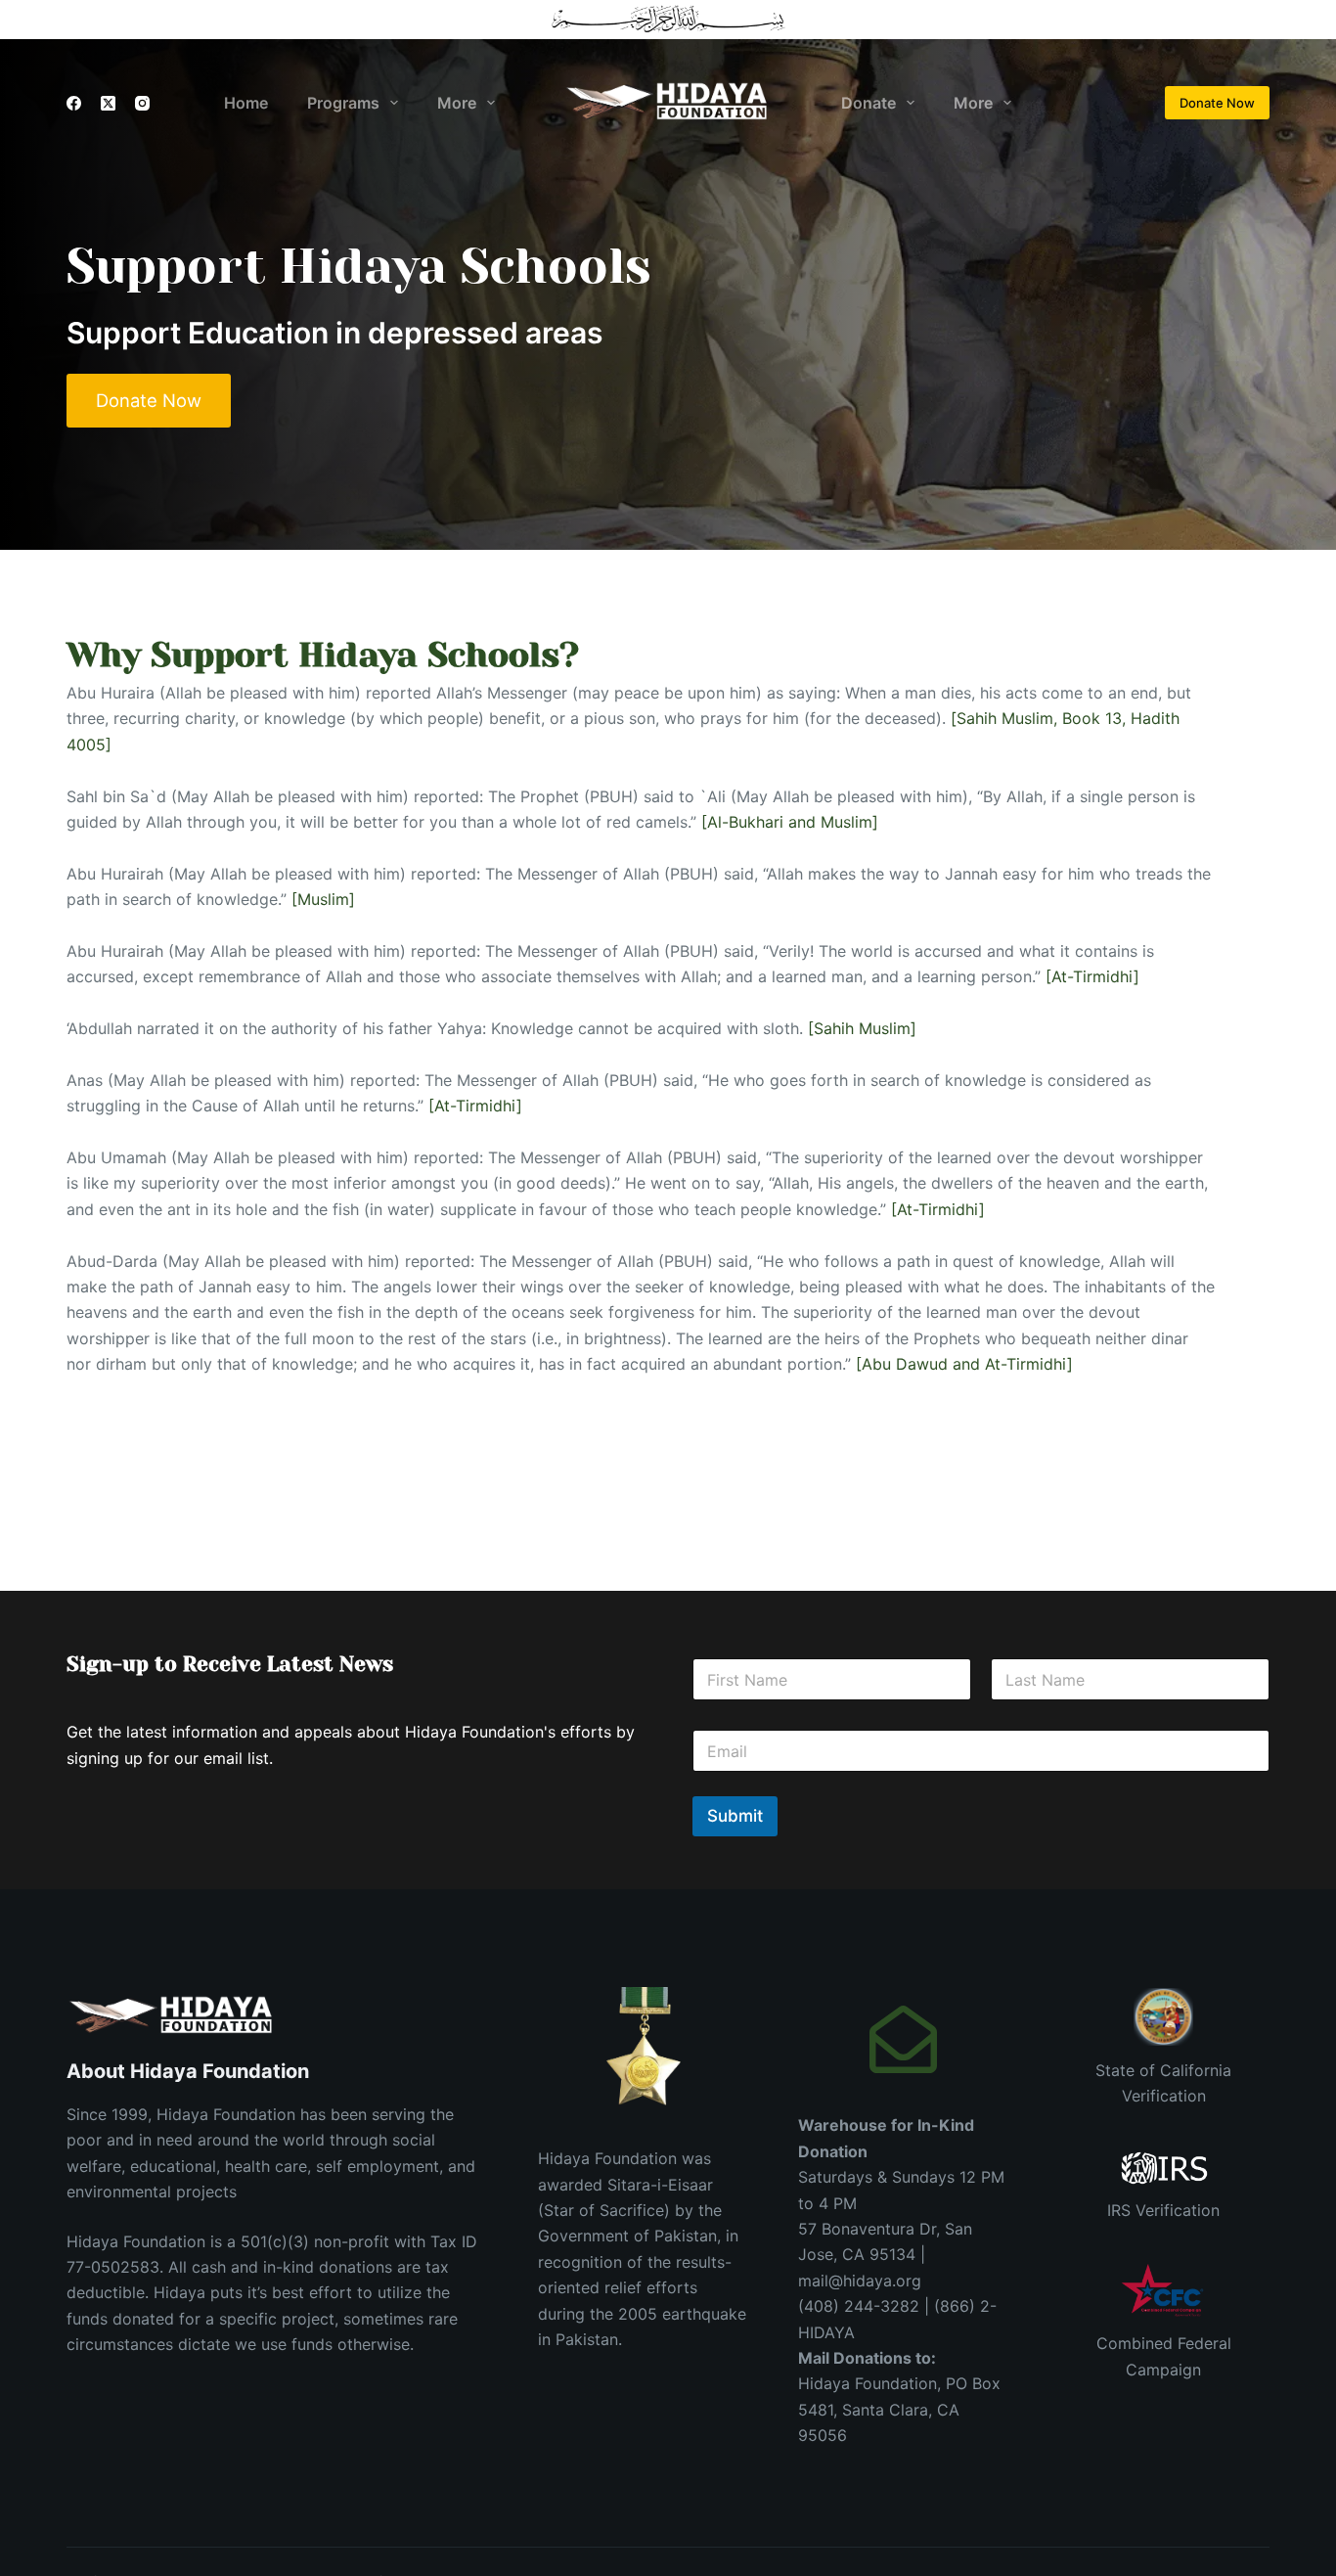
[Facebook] (74, 103)
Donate (868, 103)
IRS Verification (1163, 2210)
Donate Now (1217, 103)
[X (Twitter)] (108, 103)
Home (246, 103)
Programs (343, 103)
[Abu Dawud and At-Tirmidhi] (964, 1364)
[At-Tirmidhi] (1092, 976)
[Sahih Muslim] (862, 1028)
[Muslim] (323, 899)
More (457, 103)
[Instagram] (142, 103)
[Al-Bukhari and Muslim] (790, 822)
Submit (735, 1816)
